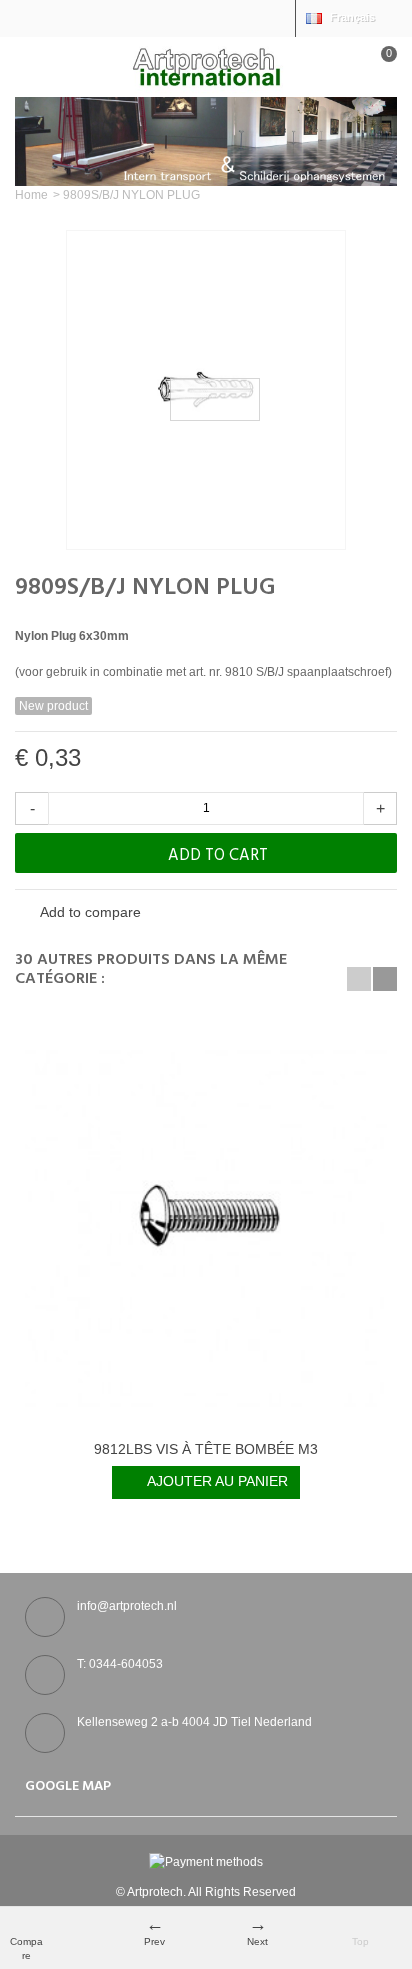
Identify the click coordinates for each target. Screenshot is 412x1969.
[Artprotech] (206, 66)
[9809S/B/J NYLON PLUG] (206, 390)
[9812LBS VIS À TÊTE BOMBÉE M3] (206, 1227)
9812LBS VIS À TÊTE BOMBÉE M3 (206, 1449)
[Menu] (40, 67)
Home (31, 195)
